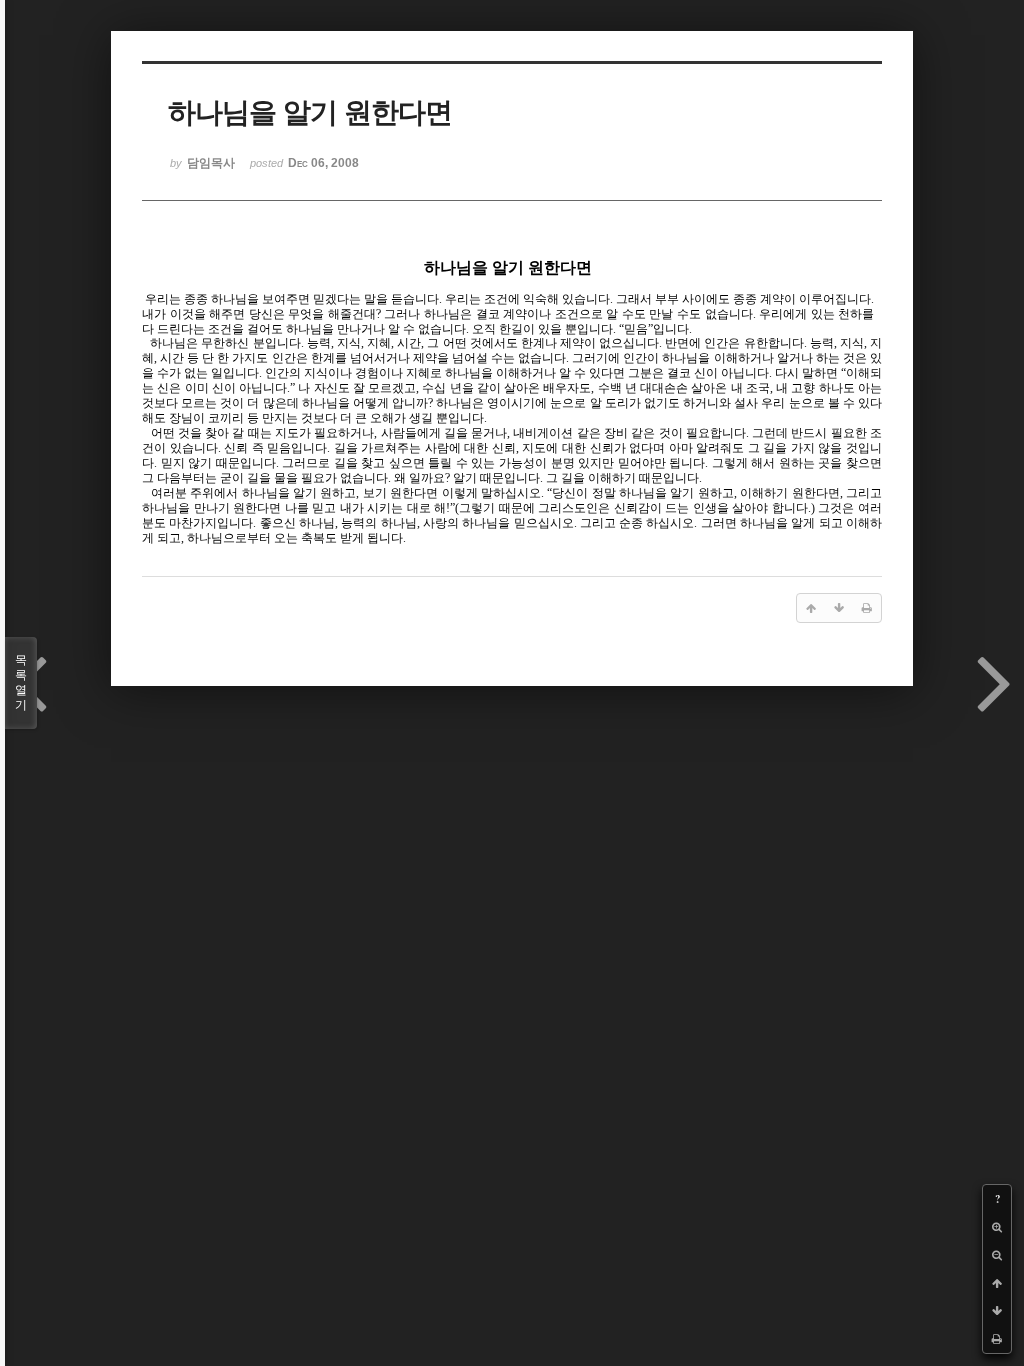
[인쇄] (997, 1339)
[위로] (997, 1283)
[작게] (997, 1255)
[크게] (997, 1227)
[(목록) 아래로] (997, 1311)
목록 (21, 682)
